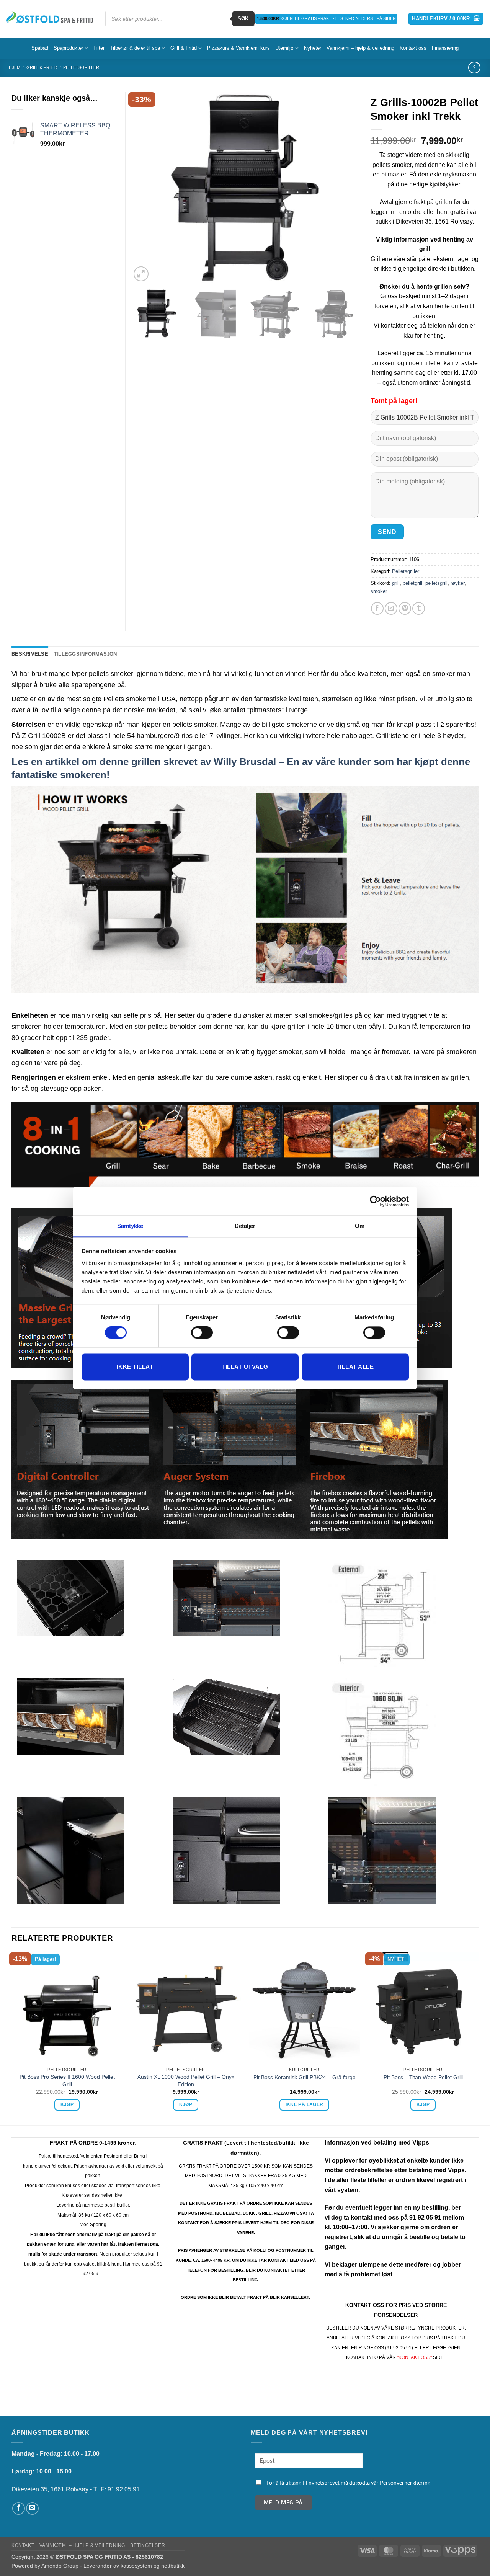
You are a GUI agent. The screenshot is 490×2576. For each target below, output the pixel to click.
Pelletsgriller (81, 67)
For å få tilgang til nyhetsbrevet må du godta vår (348, 2482)
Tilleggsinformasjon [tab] (85, 654)
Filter (99, 48)
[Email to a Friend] (391, 608)
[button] (446, 19)
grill (396, 583)
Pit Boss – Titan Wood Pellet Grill (423, 2077)
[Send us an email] (32, 2508)
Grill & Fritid (184, 48)
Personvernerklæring (405, 2482)
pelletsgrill (436, 583)
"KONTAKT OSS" (414, 2357)
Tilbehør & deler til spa (135, 48)
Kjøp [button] (67, 2104)
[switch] (202, 1333)
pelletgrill (412, 583)
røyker (457, 583)
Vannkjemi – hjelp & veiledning (360, 48)
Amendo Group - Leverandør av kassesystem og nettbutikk (113, 2566)
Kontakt (23, 2545)
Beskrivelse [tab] (30, 654)
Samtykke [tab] (130, 1226)
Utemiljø (284, 48)
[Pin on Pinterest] (405, 608)
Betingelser (148, 2545)
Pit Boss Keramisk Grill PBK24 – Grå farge (305, 2077)
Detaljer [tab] (245, 1226)
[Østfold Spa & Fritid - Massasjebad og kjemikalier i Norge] (50, 19)
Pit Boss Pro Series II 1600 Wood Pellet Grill (67, 2081)
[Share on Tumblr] (419, 608)
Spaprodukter (68, 48)
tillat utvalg (245, 1367)
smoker (379, 591)
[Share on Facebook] (377, 608)
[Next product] (474, 68)
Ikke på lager (305, 2104)
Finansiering (445, 48)
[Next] (345, 188)
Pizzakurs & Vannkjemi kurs (238, 48)
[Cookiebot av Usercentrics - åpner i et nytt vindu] (375, 1201)
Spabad (40, 48)
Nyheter (313, 48)
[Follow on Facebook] (19, 2508)
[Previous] (145, 188)
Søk (243, 19)
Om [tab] (360, 1226)
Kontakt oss (413, 48)
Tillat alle (355, 1367)
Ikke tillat (135, 1367)
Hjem (15, 67)
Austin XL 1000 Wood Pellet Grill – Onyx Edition (186, 2081)
